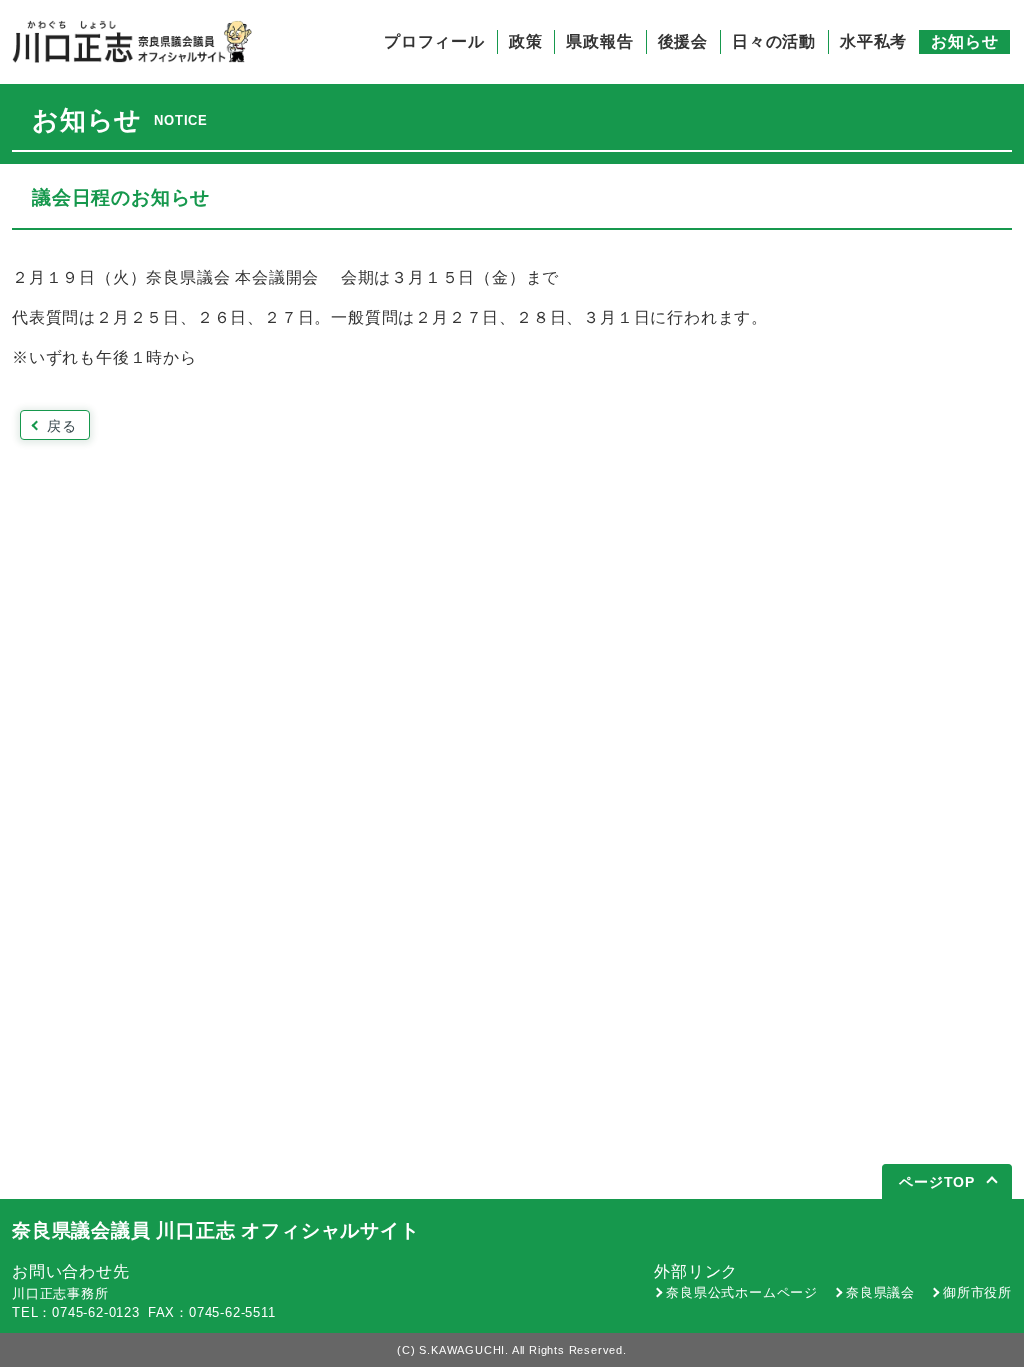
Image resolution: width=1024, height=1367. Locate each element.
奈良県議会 (880, 1292)
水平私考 (873, 41)
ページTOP (937, 1182)
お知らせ (964, 41)
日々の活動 (774, 41)
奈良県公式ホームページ (742, 1292)
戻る (62, 426)
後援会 (683, 41)
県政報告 (599, 41)
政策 (526, 41)
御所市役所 (977, 1292)
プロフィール (434, 41)
